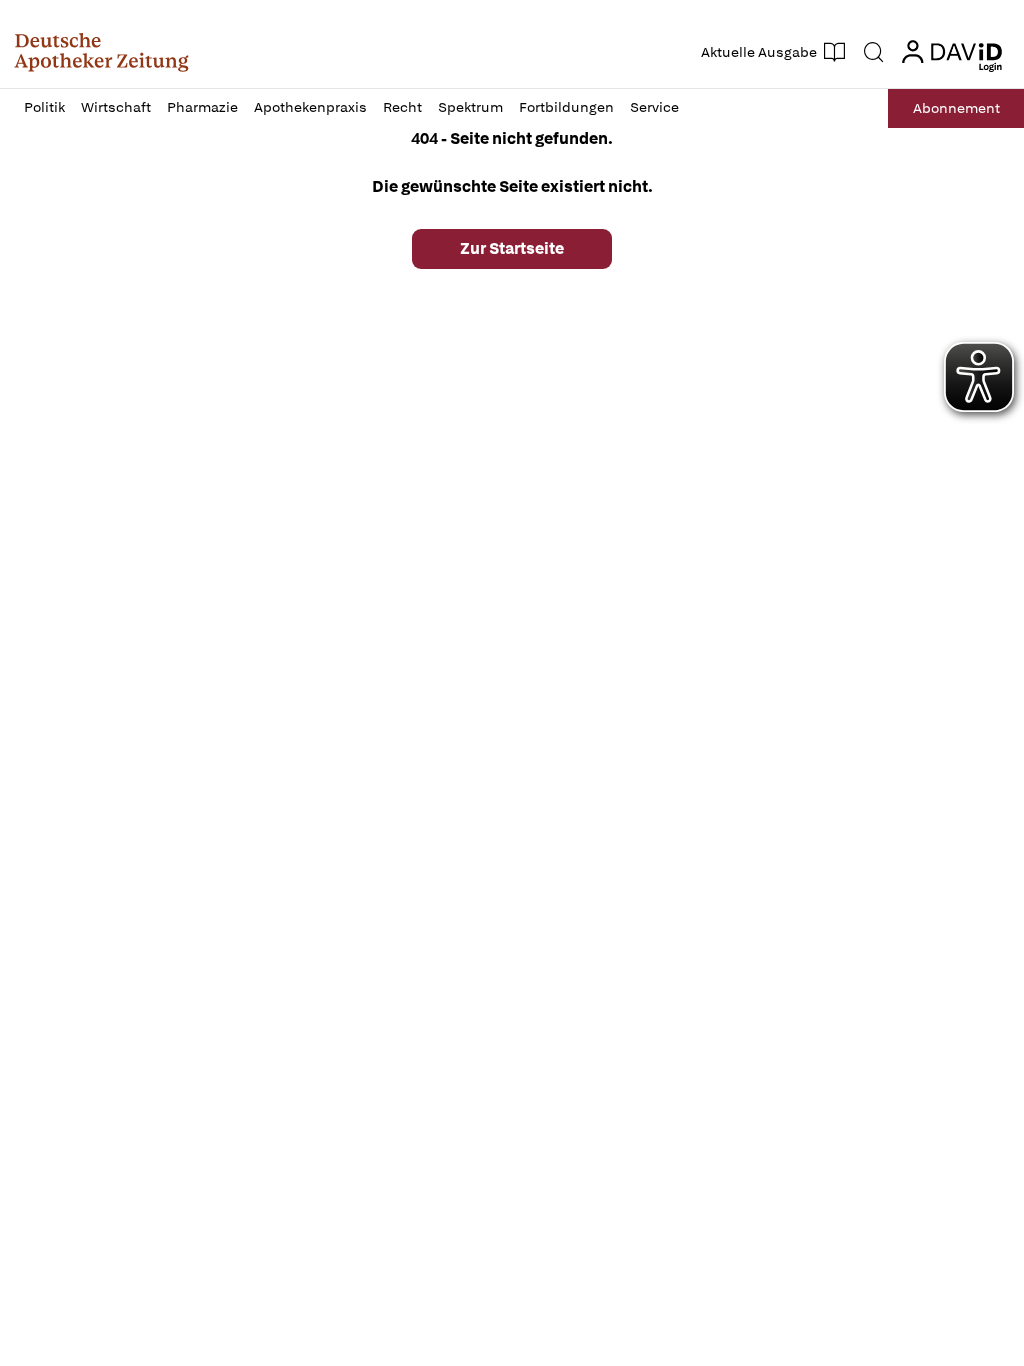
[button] (101, 52)
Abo (956, 108)
